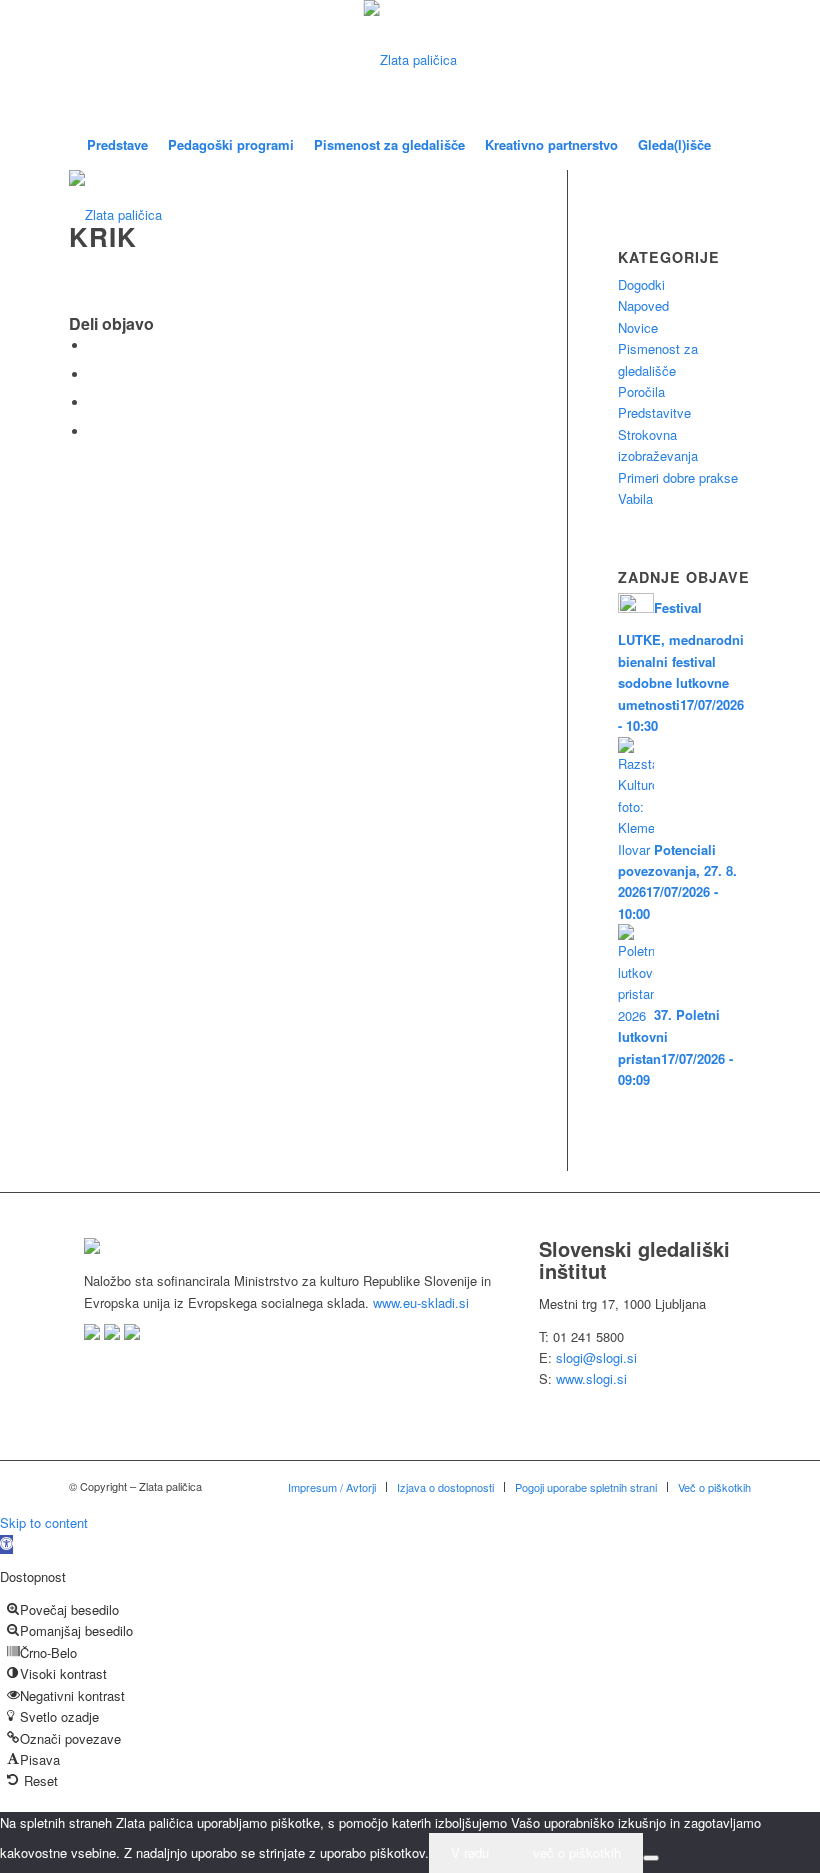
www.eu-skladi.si (421, 1302)
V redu (470, 1852)
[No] (651, 1858)
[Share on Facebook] (94, 345)
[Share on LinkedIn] (94, 402)
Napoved (643, 305)
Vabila (635, 498)
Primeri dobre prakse (678, 477)
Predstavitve (654, 412)
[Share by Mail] (94, 431)
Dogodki (641, 284)
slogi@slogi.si (596, 1357)
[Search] (732, 145)
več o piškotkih (577, 1852)
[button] (6, 1544)
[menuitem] (117, 145)
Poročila (641, 391)
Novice (638, 327)
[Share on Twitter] (94, 374)
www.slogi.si (591, 1378)
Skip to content (44, 1522)
